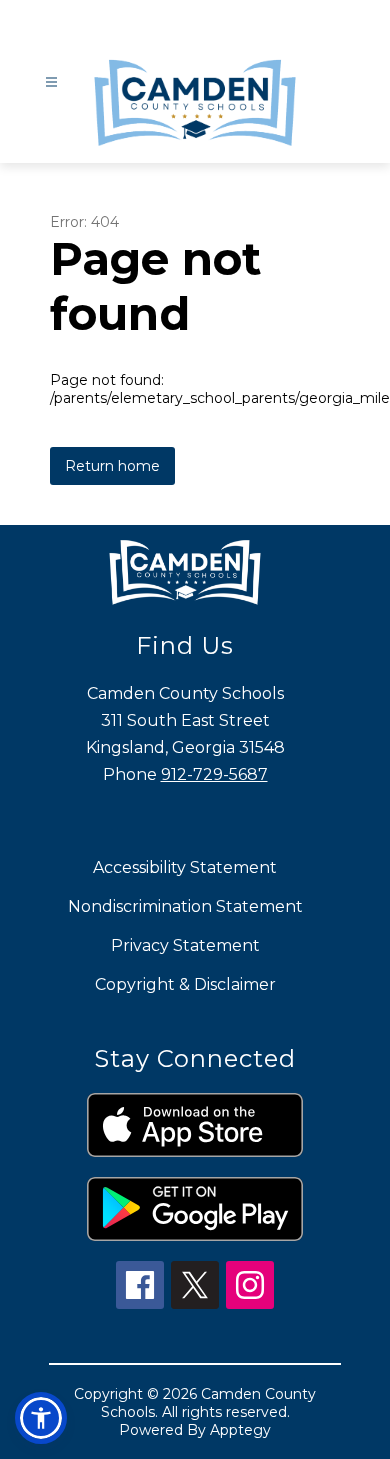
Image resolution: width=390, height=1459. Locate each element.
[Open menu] (51, 82)
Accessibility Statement (185, 867)
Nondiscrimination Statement (185, 906)
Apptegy (240, 1430)
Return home (112, 466)
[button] (41, 1418)
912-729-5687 (214, 774)
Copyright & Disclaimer (185, 984)
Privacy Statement (185, 945)
